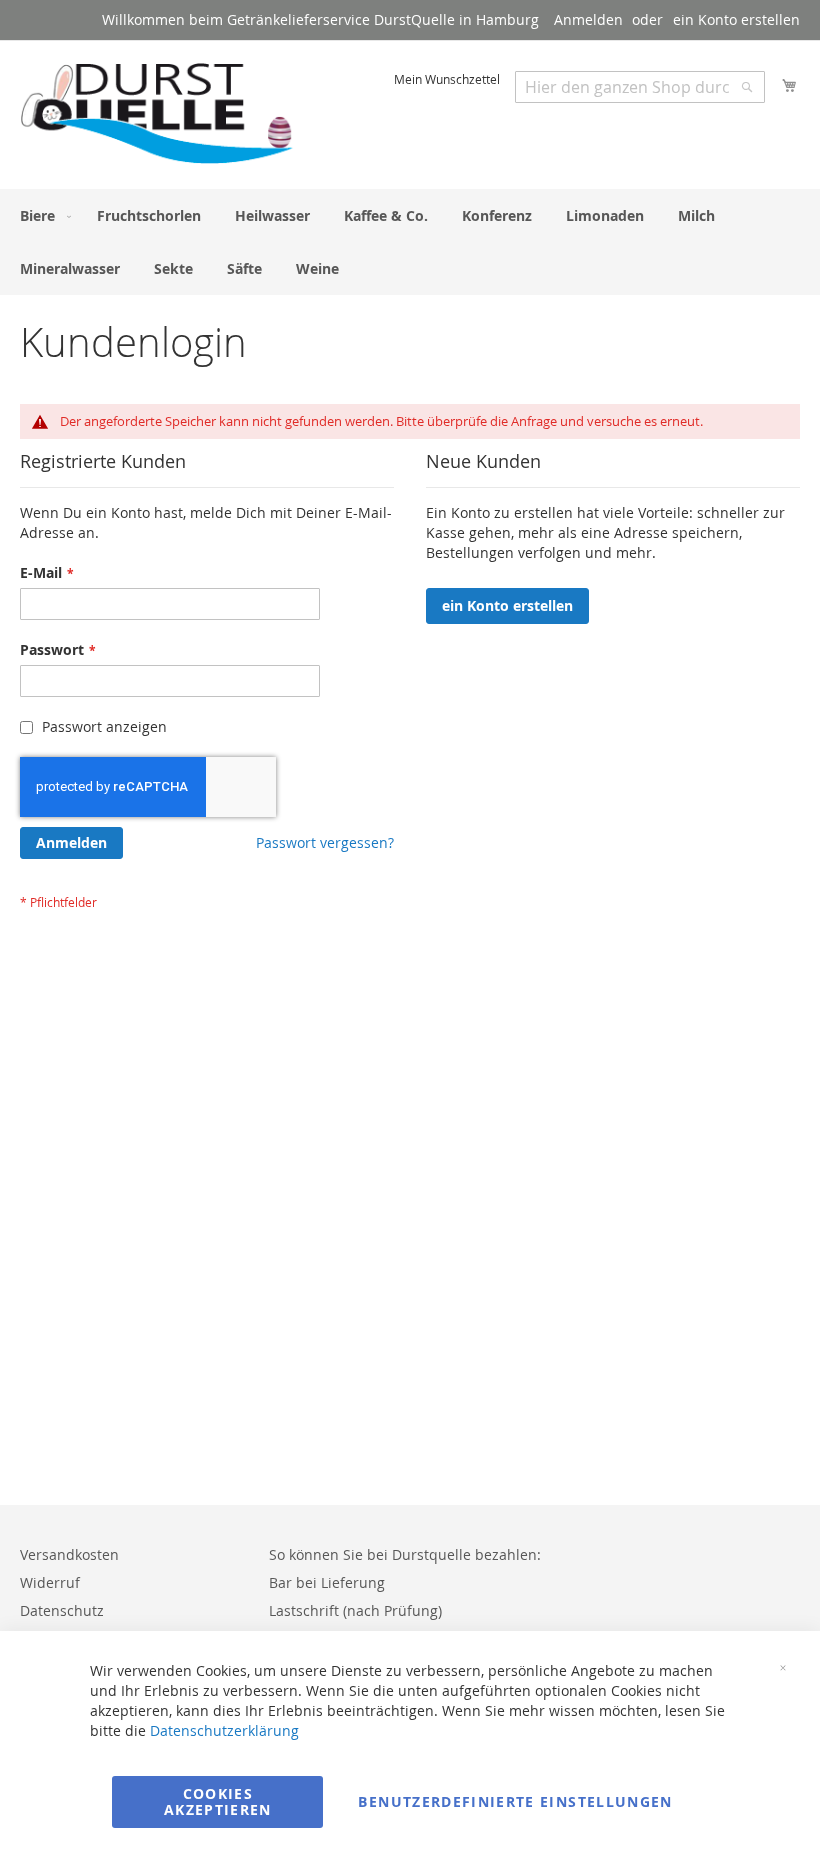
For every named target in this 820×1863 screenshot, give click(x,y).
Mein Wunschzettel (447, 79)
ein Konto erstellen (736, 19)
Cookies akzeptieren (218, 1801)
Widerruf (50, 1582)
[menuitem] (41, 215)
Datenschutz (62, 1610)
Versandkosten (69, 1554)
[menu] (410, 242)
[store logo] (157, 113)
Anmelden (588, 19)
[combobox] (640, 87)
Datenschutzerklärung (224, 1730)
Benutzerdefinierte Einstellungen (515, 1801)
